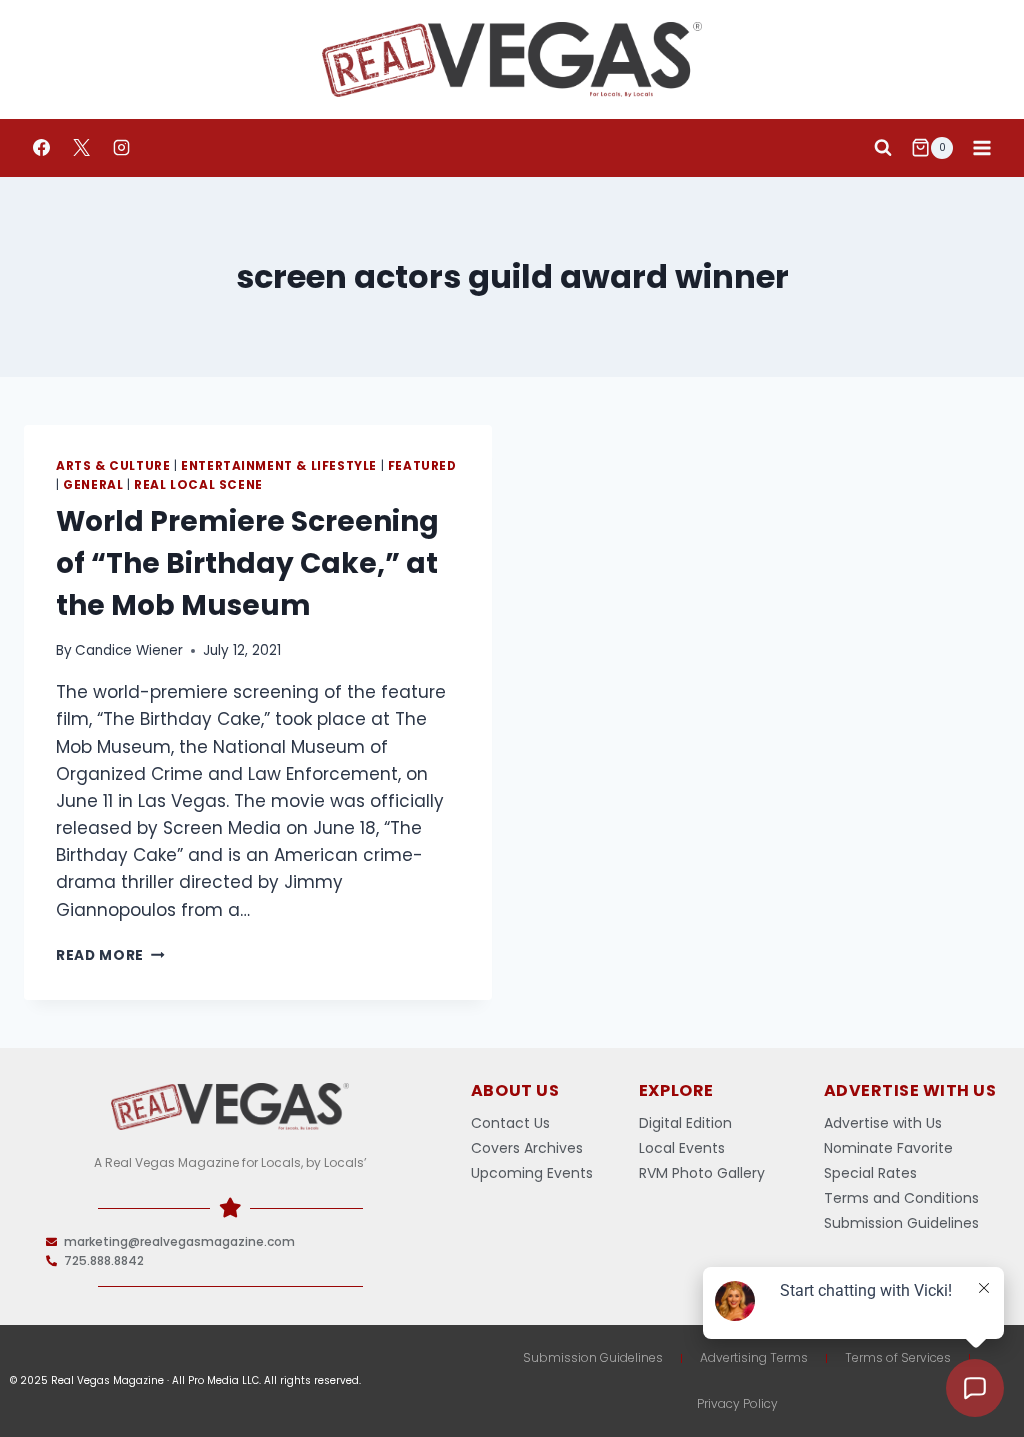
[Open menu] (981, 147)
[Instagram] (121, 148)
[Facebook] (41, 148)
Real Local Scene (198, 485)
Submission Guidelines (593, 1357)
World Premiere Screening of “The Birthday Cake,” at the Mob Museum (247, 563)
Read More (110, 955)
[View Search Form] (883, 148)
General (93, 485)
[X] (81, 148)
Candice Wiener (129, 650)
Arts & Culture (113, 466)
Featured (422, 466)
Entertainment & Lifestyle (279, 466)
